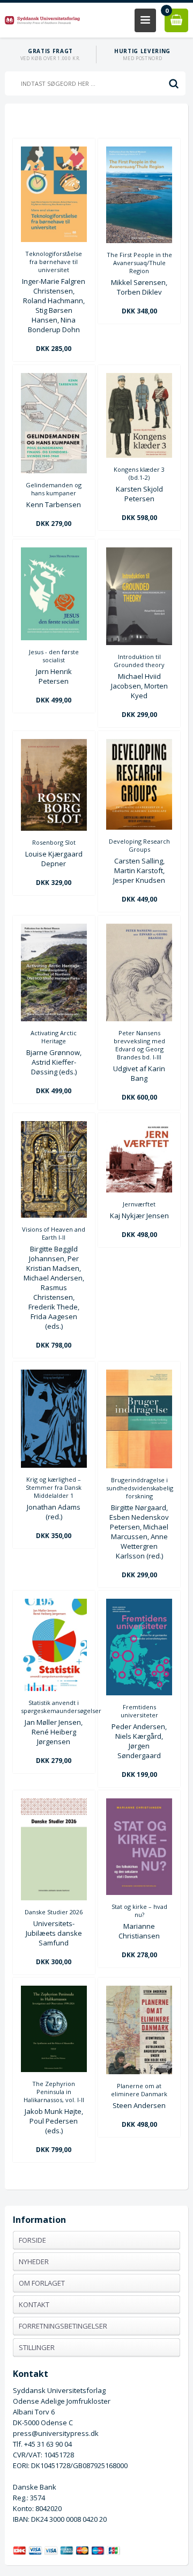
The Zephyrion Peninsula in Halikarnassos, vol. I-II (54, 2092)
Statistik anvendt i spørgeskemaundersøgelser (54, 1707)
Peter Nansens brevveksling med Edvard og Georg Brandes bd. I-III (139, 1045)
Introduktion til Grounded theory (139, 661)
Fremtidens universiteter (139, 1711)
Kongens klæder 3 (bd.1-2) (139, 473)
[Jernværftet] (139, 1190)
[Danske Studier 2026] (54, 1898)
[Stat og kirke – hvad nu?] (139, 1892)
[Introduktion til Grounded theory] (139, 642)
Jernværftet (139, 1204)
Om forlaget (42, 2283)
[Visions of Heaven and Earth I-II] (54, 1215)
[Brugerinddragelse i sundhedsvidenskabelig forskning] (139, 1466)
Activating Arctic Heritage (54, 1037)
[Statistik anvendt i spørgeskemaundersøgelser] (54, 1688)
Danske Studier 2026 (54, 1912)
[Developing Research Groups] (139, 827)
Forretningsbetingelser (63, 2326)
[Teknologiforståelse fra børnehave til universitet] (54, 239)
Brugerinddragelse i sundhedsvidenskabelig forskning (139, 1488)
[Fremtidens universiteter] (139, 1693)
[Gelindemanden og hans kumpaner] (54, 471)
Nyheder (34, 2262)
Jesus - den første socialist (54, 656)
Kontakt (34, 2304)
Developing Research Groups (139, 845)
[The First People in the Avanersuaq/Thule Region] (139, 240)
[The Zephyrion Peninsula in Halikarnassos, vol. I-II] (54, 2069)
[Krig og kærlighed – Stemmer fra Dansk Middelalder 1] (54, 1465)
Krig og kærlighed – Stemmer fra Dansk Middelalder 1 (54, 1487)
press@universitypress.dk (56, 2433)
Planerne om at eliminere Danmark (139, 2090)
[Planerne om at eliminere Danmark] (139, 2072)
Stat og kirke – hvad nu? (139, 1911)
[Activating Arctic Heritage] (54, 1019)
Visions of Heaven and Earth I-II (54, 1233)
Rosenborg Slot (54, 842)
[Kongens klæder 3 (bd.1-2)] (139, 455)
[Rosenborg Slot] (54, 828)
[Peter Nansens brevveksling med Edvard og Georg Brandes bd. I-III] (139, 1019)
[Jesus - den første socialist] (54, 638)
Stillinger (37, 2347)
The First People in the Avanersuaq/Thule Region (139, 263)
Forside (32, 2240)
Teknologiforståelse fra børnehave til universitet (54, 262)
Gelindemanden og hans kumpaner (54, 489)
